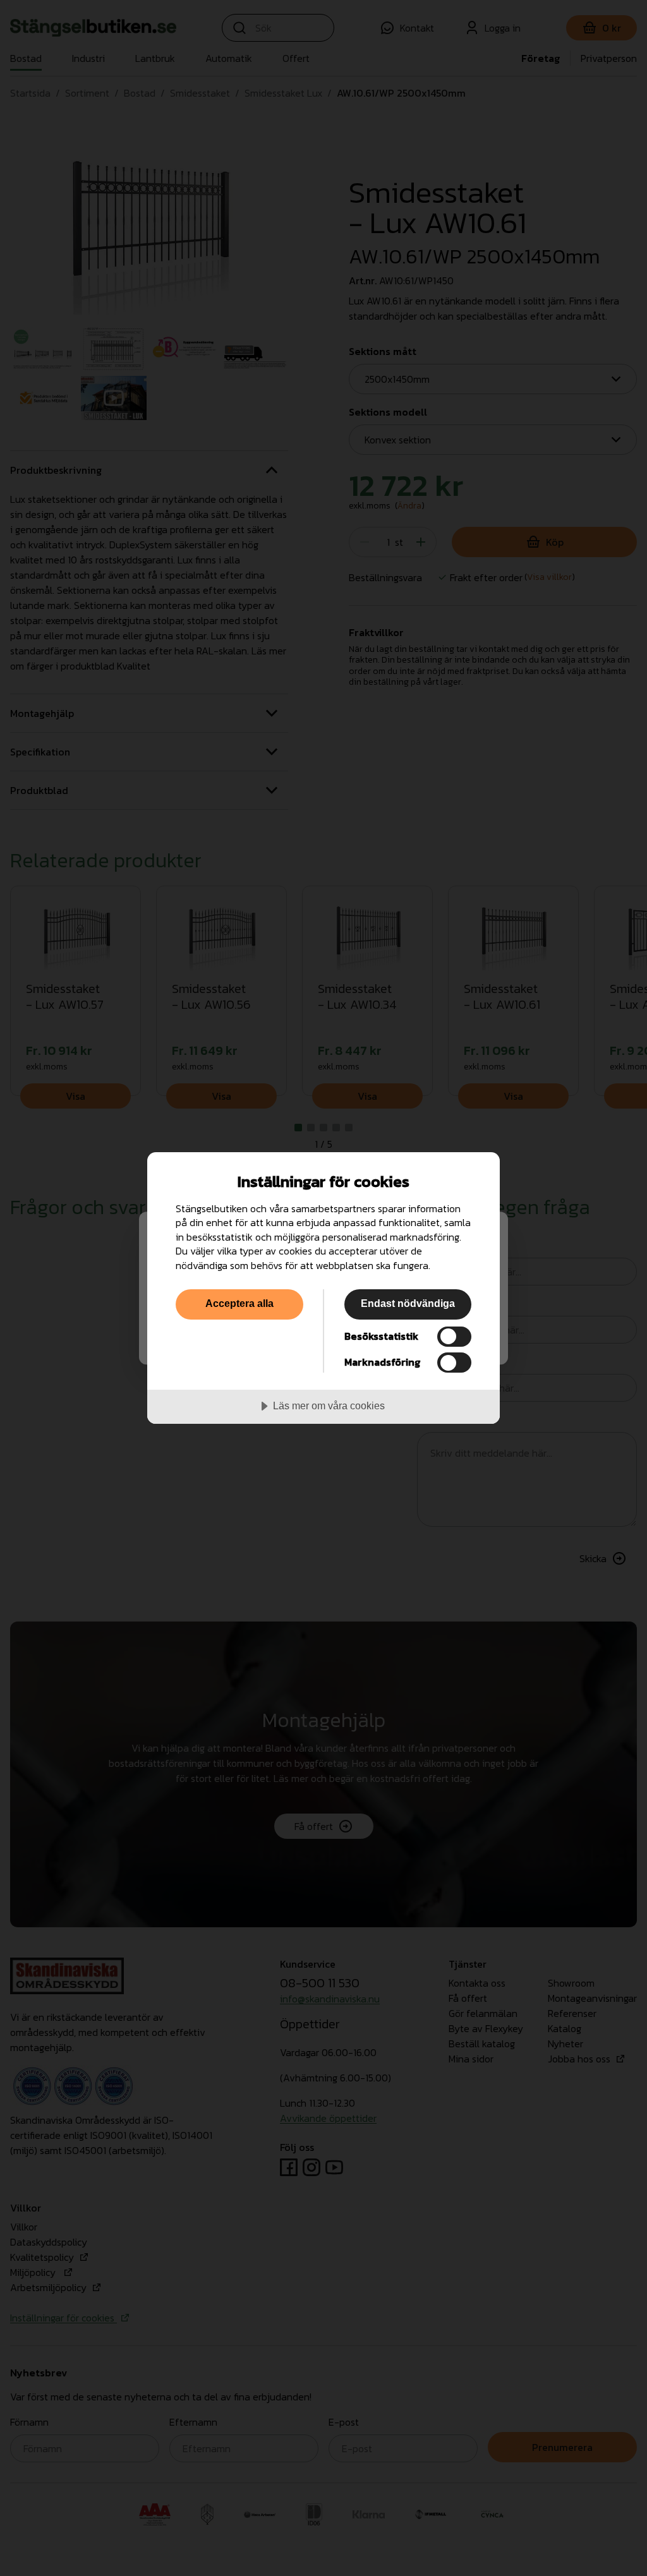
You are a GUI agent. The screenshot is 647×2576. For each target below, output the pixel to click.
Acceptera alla (239, 1303)
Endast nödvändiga (408, 1303)
